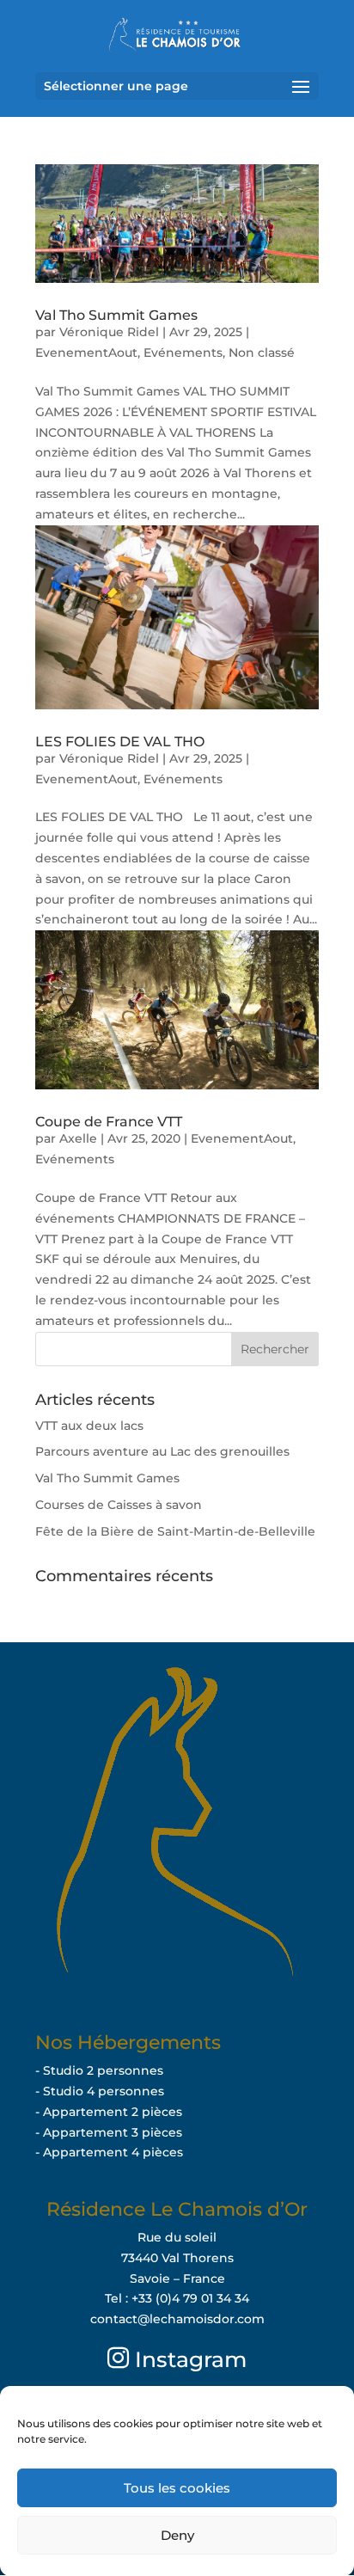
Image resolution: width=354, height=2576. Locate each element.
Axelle (78, 1138)
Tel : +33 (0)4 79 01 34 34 (177, 2298)
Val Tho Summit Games (116, 315)
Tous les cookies (177, 2488)
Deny (177, 2535)
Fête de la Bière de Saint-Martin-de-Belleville (175, 1531)
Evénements (183, 353)
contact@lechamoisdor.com (177, 2319)
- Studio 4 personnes (100, 2091)
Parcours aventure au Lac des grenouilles (162, 1451)
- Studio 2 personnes (99, 2070)
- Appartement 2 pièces (109, 2112)
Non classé (262, 353)
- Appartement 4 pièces (109, 2152)
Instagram (188, 2359)
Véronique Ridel (109, 332)
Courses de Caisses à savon (119, 1505)
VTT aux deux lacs (89, 1426)
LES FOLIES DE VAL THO (120, 742)
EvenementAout (86, 353)
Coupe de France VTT (109, 1122)
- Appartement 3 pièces (109, 2132)
